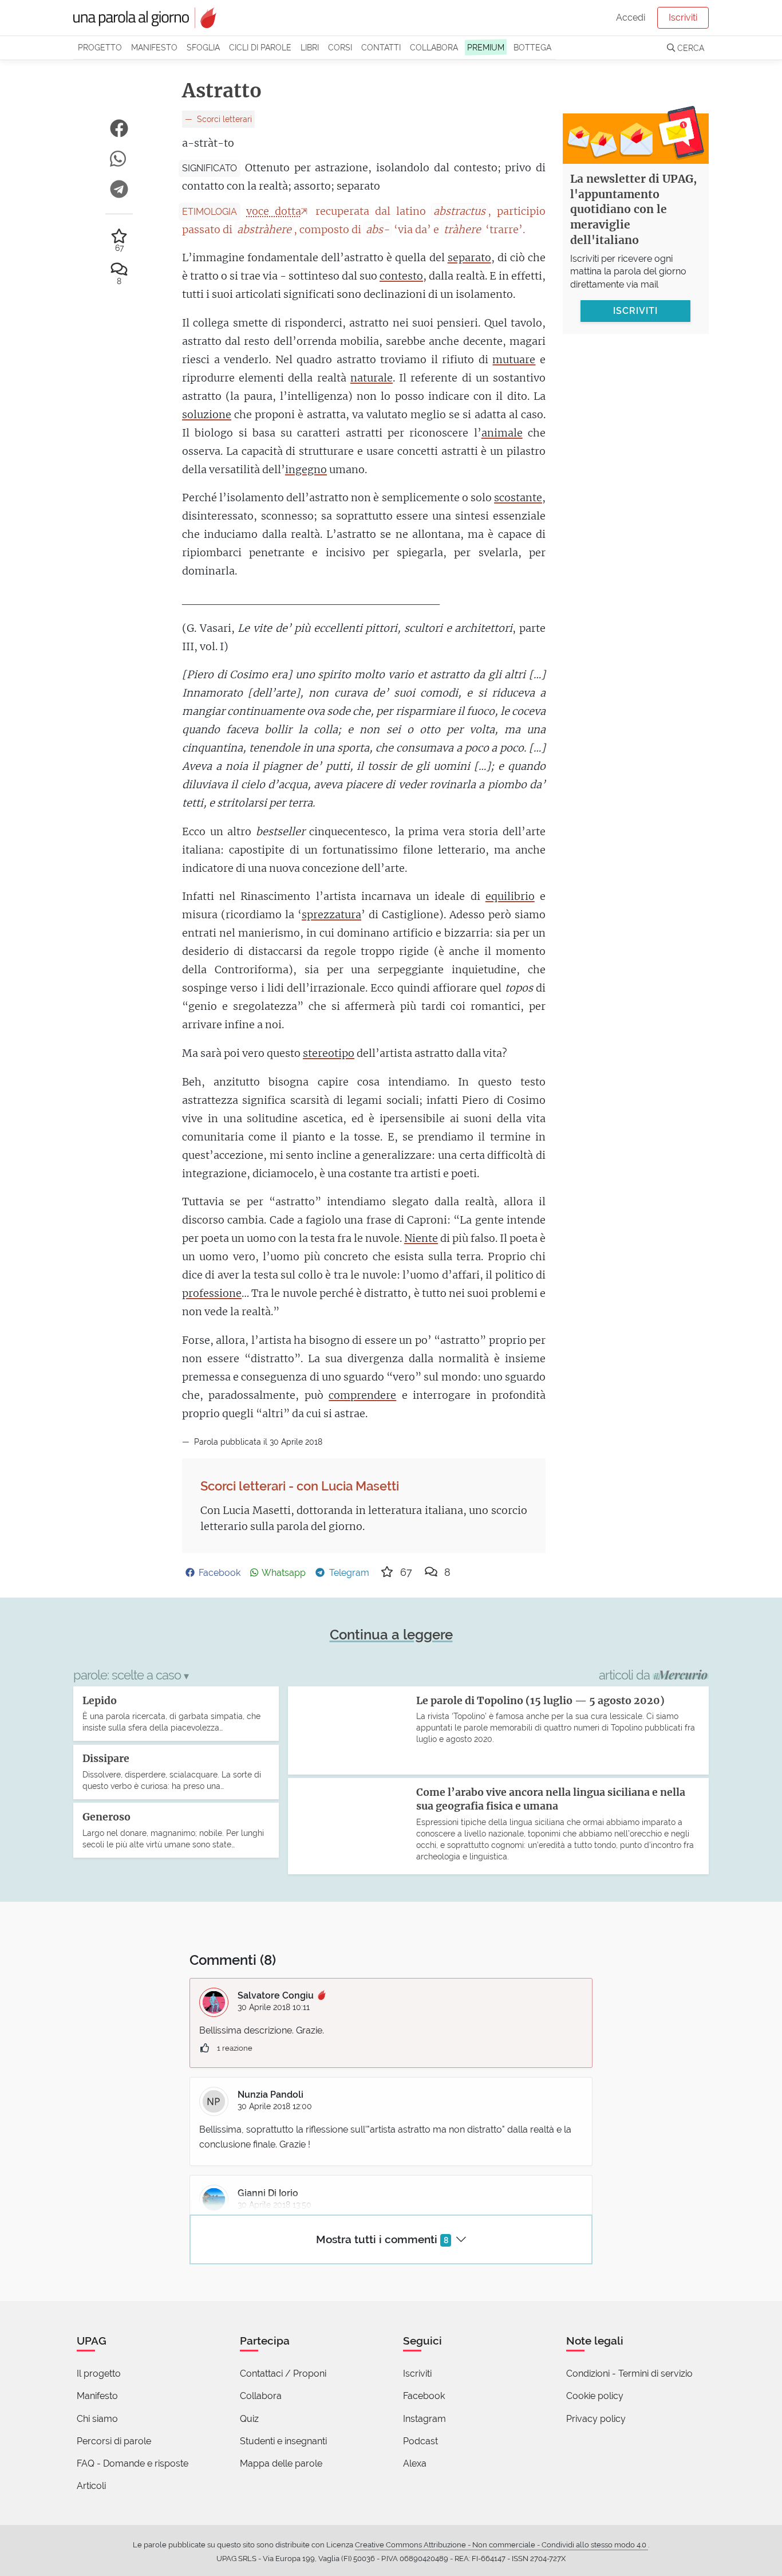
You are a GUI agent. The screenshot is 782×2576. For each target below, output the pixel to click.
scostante (518, 497)
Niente (421, 1238)
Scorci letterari (223, 119)
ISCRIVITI (635, 311)
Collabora (434, 47)
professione (212, 1293)
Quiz (249, 2419)
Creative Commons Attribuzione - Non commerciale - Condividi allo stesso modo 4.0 (501, 2545)
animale (502, 433)
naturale (372, 378)
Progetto (100, 47)
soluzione (207, 414)
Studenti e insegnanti (283, 2441)
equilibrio (510, 896)
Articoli (91, 2486)
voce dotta (274, 211)
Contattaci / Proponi (283, 2374)
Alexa (415, 2463)
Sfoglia (203, 47)
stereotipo (329, 1053)
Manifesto (154, 47)
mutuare (514, 359)
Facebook (424, 2396)
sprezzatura (331, 915)
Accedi (631, 17)
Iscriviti (683, 17)
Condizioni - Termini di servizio (629, 2374)
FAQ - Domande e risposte (133, 2463)
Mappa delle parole (281, 2463)
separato (469, 257)
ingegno (306, 469)
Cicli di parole (260, 47)
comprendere (362, 1395)
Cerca (690, 48)
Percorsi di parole (114, 2441)
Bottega (532, 47)
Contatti (381, 47)
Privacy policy (596, 2419)
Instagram (424, 2419)
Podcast (420, 2441)
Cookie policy (595, 2396)
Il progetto (99, 2374)
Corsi (340, 47)
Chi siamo (97, 2419)
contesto (401, 276)
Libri (310, 47)
